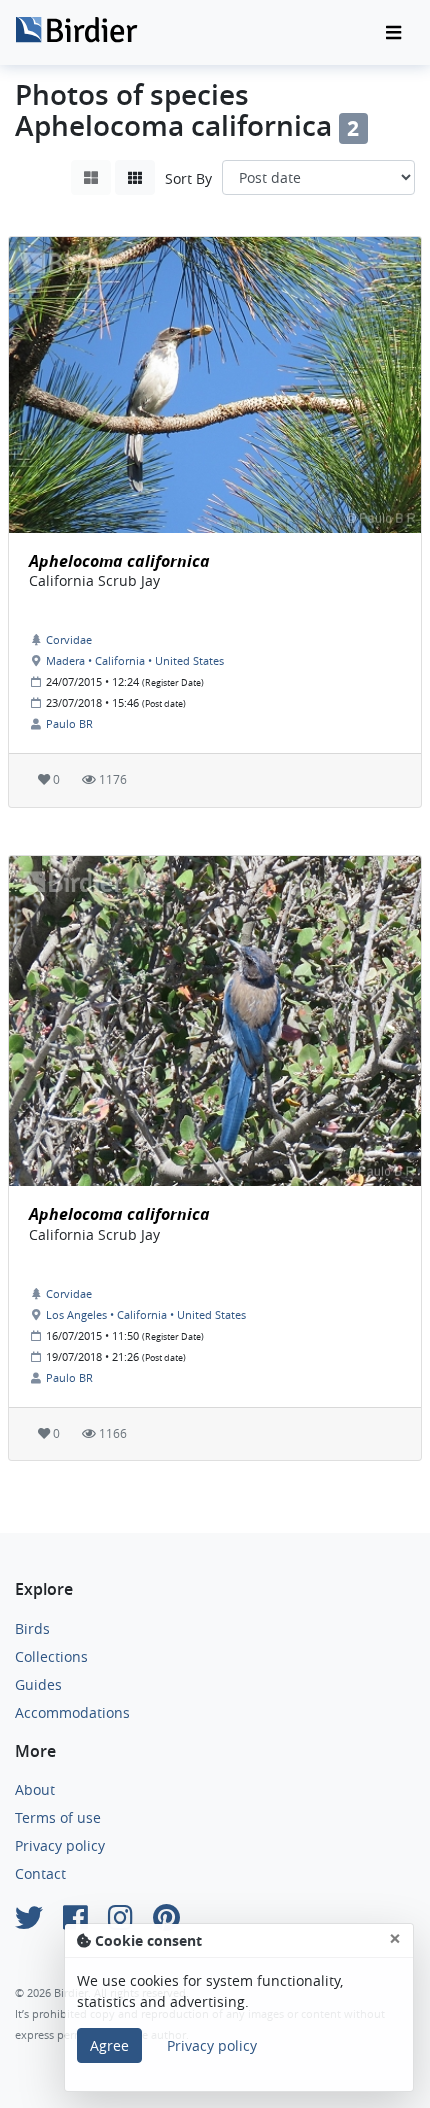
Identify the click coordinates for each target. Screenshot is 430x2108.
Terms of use (58, 1817)
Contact (40, 1873)
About (35, 1789)
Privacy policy (60, 1845)
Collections (51, 1656)
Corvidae (69, 639)
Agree (109, 2045)
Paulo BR (69, 723)
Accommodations (72, 1712)
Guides (38, 1684)
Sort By (188, 178)
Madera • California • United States (135, 660)
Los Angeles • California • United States (146, 1314)
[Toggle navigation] (393, 33)
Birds (32, 1628)
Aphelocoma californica (119, 561)
